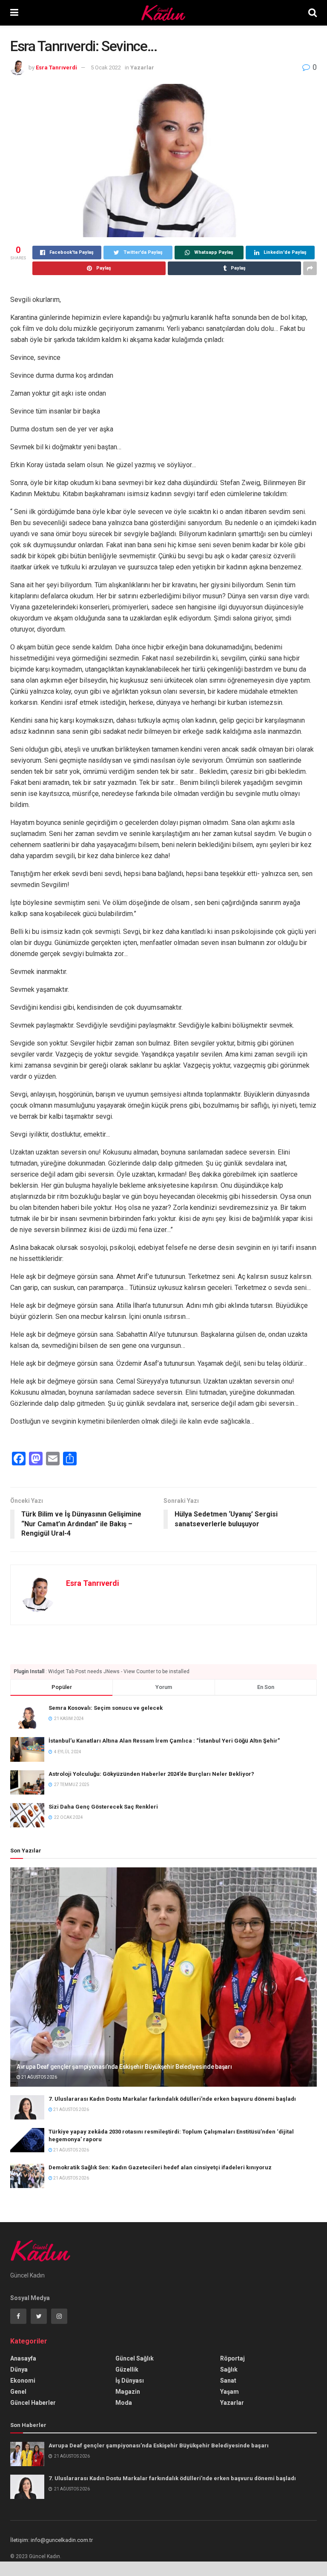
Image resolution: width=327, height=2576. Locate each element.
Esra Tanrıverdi (56, 67)
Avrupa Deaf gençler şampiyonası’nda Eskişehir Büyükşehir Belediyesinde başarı (124, 2067)
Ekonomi (23, 2381)
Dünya (19, 2369)
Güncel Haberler (33, 2403)
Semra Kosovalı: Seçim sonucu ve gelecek (106, 1708)
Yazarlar (142, 67)
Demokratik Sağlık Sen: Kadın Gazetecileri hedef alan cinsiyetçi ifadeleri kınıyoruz (160, 2167)
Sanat (228, 2381)
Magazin (128, 2392)
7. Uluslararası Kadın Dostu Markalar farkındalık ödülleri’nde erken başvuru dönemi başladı (172, 2099)
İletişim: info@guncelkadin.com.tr (52, 2540)
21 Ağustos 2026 (39, 2077)
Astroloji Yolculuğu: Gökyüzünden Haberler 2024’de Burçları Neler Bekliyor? (151, 1774)
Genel (18, 2392)
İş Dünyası (130, 2381)
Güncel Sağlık (135, 2358)
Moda (124, 2403)
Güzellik (127, 2369)
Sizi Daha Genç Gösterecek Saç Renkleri (103, 1807)
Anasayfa (23, 2358)
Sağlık (229, 2369)
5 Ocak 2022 (106, 67)
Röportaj (232, 2358)
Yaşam (229, 2392)
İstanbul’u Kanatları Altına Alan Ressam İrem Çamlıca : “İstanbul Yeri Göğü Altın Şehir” (164, 1741)
